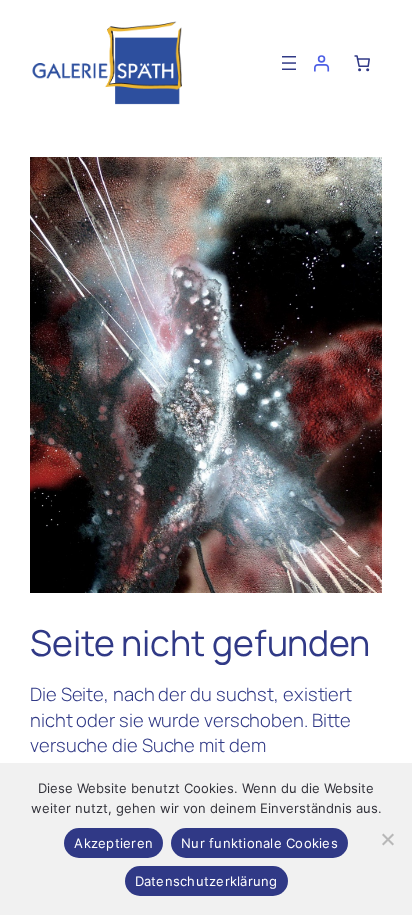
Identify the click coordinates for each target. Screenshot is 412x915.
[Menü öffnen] (289, 63)
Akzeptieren (113, 843)
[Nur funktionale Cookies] (387, 839)
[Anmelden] (321, 63)
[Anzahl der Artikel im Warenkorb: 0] (362, 63)
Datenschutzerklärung (206, 881)
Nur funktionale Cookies (259, 843)
